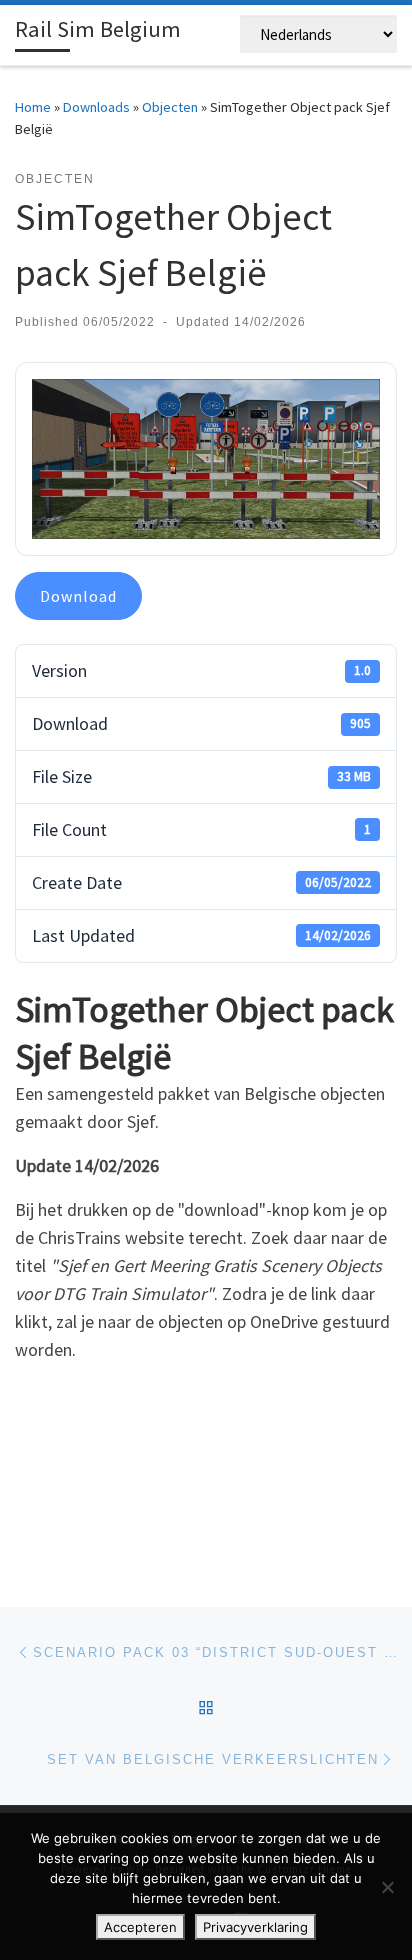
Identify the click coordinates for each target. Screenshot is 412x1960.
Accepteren (140, 1927)
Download (78, 596)
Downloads (96, 107)
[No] (387, 1887)
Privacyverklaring (255, 1927)
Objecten (170, 107)
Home (33, 107)
